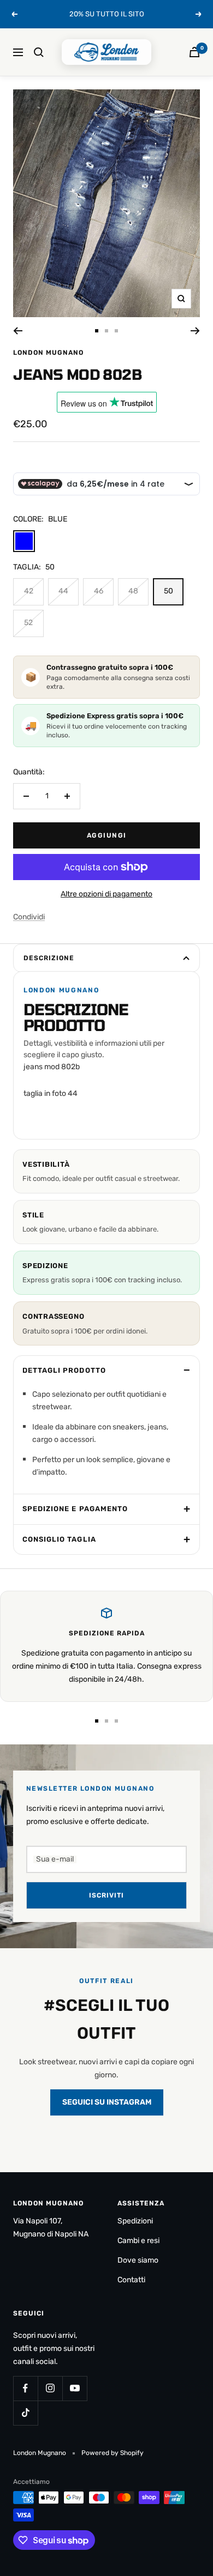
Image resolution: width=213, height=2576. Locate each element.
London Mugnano (48, 353)
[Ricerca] (39, 52)
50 (168, 591)
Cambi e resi (138, 2241)
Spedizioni (135, 2221)
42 (29, 591)
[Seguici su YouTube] (75, 2388)
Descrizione (49, 958)
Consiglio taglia (59, 1539)
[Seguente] (195, 331)
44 (63, 591)
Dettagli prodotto (64, 1370)
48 (133, 591)
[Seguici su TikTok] (25, 2413)
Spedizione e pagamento (75, 1509)
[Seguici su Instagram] (50, 2388)
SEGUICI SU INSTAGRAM (107, 2102)
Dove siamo (138, 2260)
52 (28, 623)
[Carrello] (194, 52)
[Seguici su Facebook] (25, 2388)
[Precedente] (18, 331)
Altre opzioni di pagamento (106, 894)
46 (99, 591)
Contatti (131, 2280)
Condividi (29, 917)
